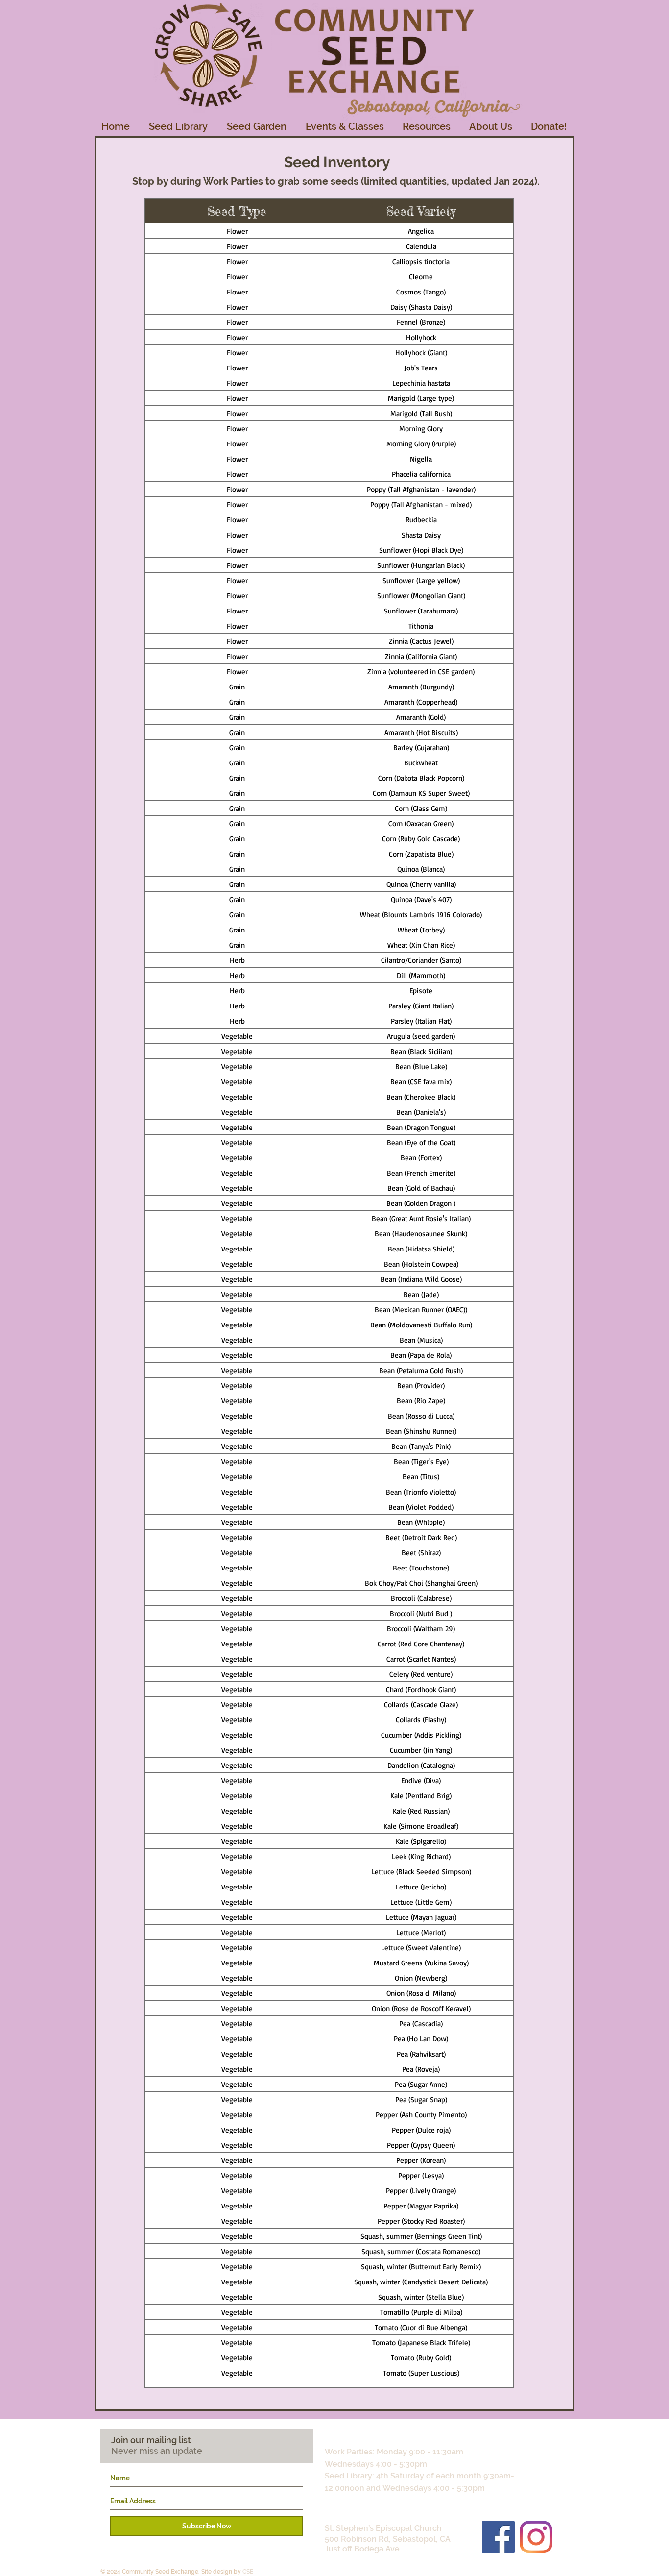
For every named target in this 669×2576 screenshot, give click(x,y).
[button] (178, 126)
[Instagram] (536, 2537)
